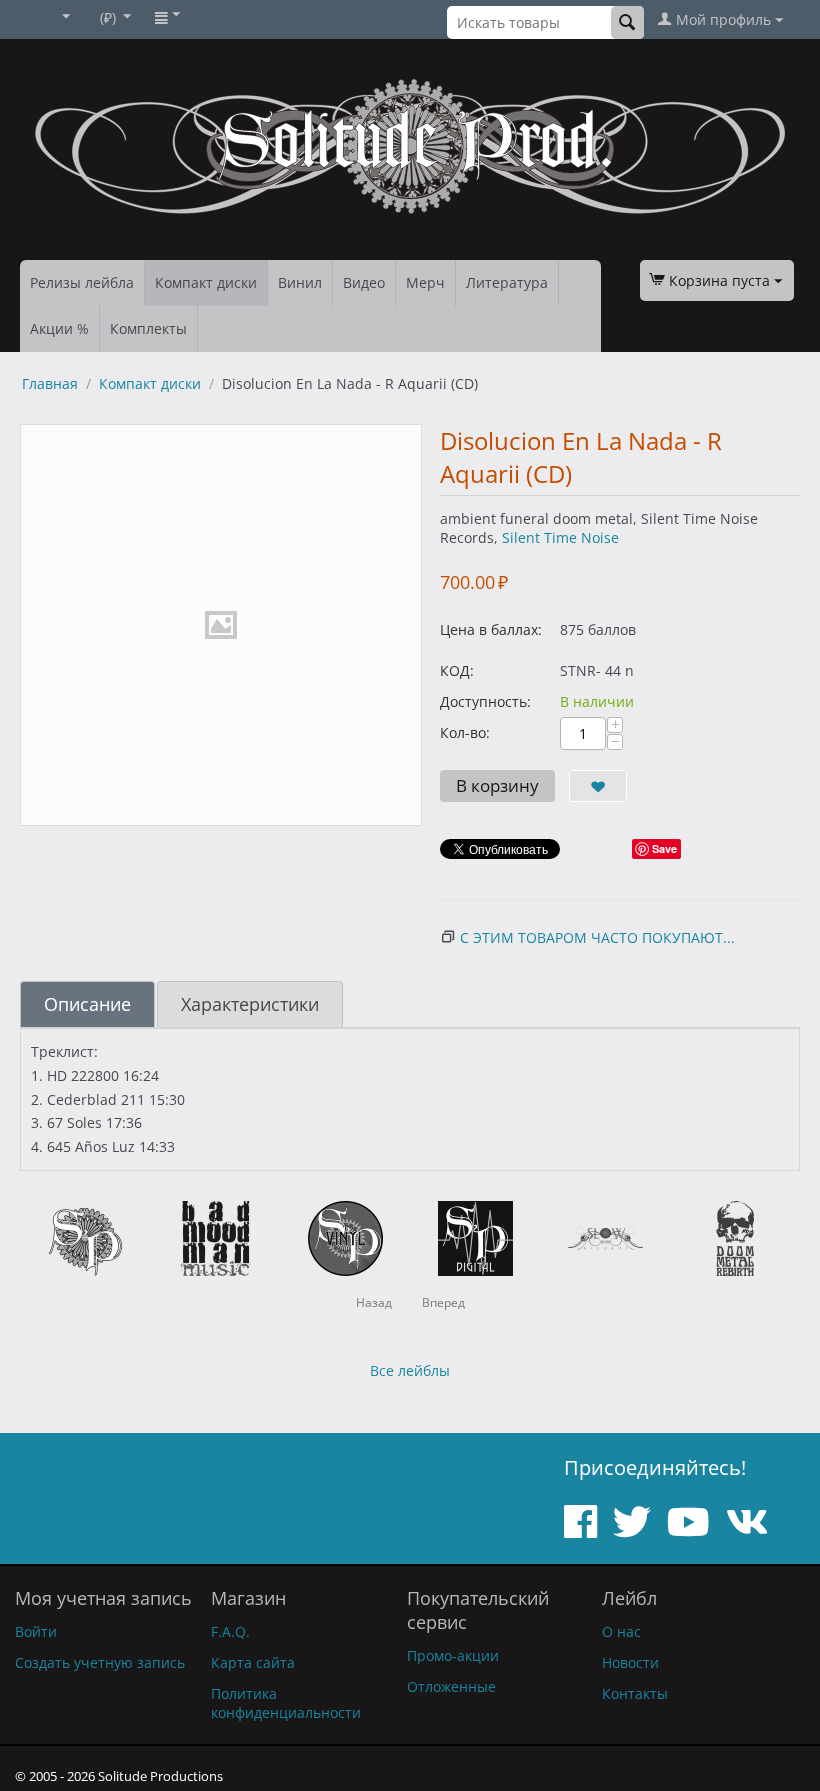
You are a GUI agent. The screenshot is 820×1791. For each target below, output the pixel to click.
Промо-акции (453, 1655)
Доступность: (485, 701)
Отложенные (451, 1686)
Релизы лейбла (82, 282)
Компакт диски (206, 282)
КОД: (457, 670)
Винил (300, 282)
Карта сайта (253, 1662)
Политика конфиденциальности (286, 1703)
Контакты (635, 1693)
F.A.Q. (230, 1631)
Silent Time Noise (560, 537)
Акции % (59, 328)
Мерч (425, 282)
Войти (36, 1631)
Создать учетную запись (100, 1662)
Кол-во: (465, 732)
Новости (630, 1662)
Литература (507, 282)
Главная (50, 383)
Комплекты (148, 328)
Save (664, 848)
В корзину (497, 785)
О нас (621, 1631)
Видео (364, 282)
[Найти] (627, 22)
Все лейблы (410, 1370)
